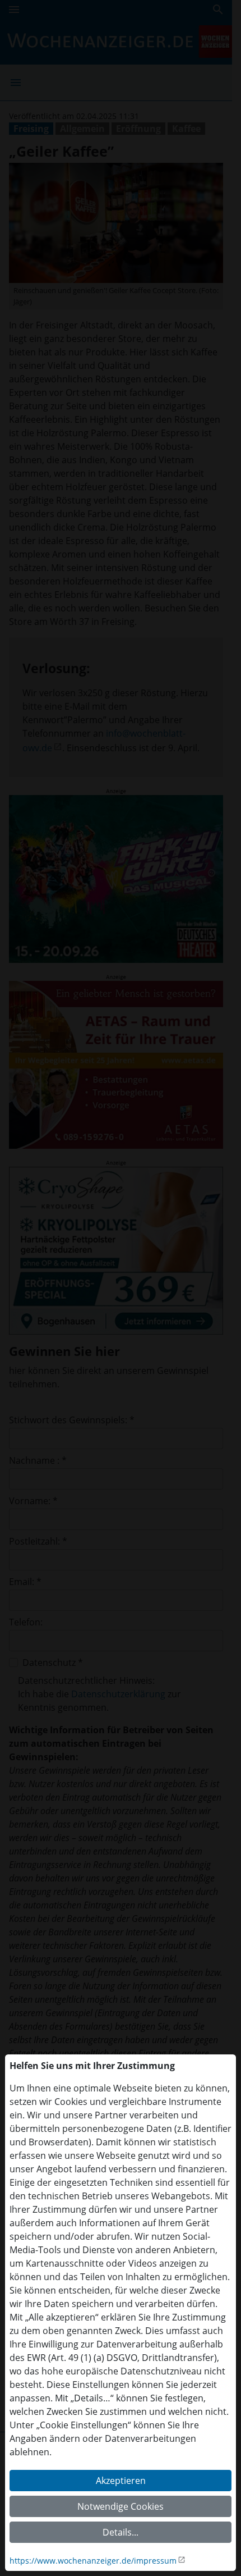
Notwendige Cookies (121, 2506)
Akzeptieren (121, 2481)
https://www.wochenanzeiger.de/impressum (93, 2561)
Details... (121, 2532)
